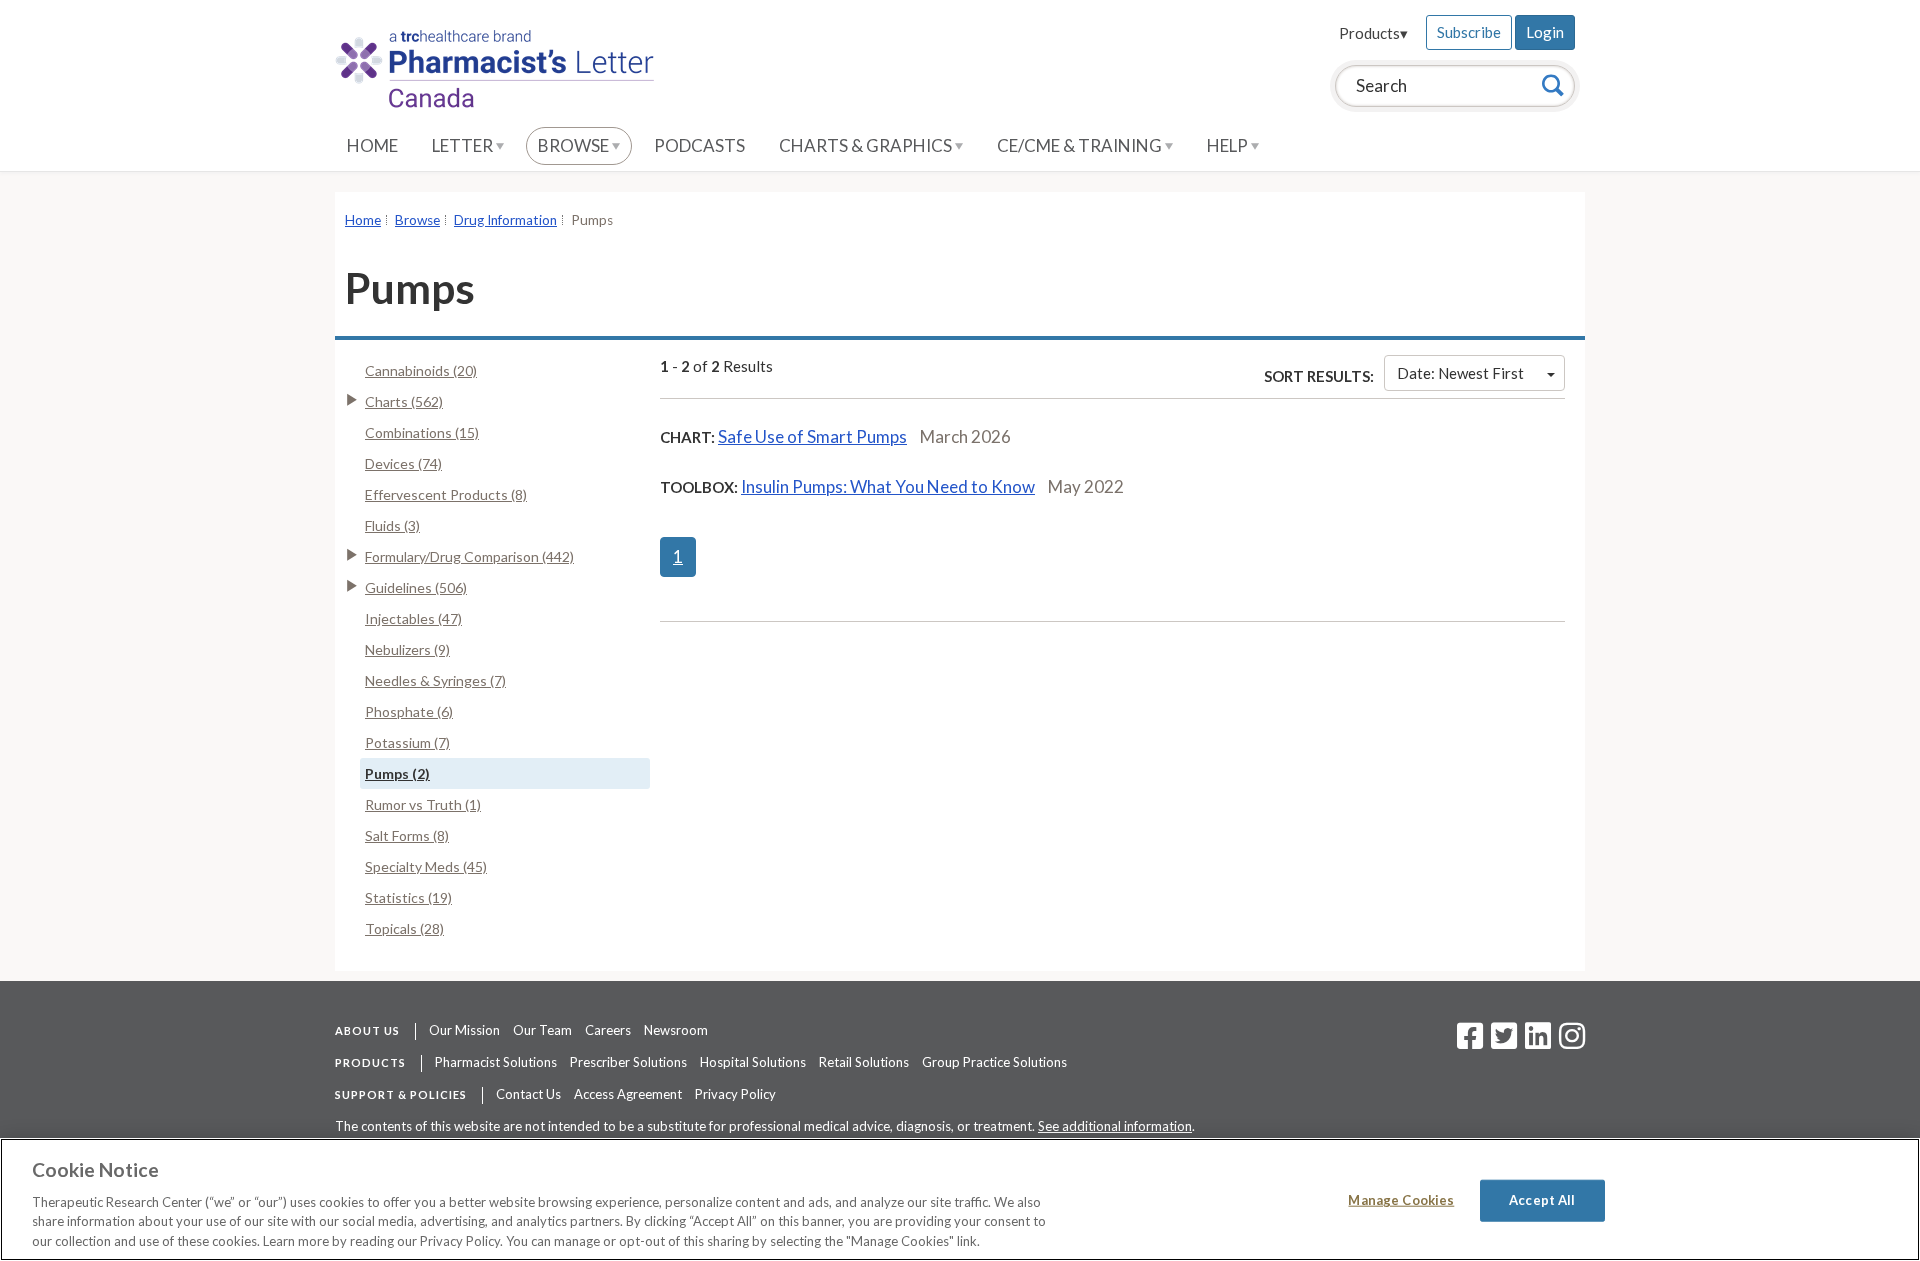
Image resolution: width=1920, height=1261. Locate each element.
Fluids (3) (392, 525)
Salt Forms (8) (407, 835)
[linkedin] (1538, 1042)
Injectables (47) (413, 618)
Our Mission (464, 1030)
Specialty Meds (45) (426, 866)
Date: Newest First (1460, 373)
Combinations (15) (422, 432)
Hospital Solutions (753, 1062)
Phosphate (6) (409, 711)
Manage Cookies (1401, 1200)
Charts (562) (404, 401)
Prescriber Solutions (628, 1062)
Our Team (542, 1030)
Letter (464, 145)
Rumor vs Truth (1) (423, 804)
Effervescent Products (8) (446, 494)
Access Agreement (628, 1094)
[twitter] (1501, 1042)
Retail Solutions (864, 1062)
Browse (575, 145)
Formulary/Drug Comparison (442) (469, 556)
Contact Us (528, 1094)
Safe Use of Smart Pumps (812, 436)
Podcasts (699, 145)
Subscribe (1469, 32)
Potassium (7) (407, 742)
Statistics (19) (408, 897)
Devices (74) (403, 463)
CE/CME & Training (1081, 145)
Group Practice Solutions (994, 1062)
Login (1545, 32)
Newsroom (676, 1030)
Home (372, 145)
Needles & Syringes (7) (435, 680)
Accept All (1542, 1200)
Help (1229, 145)
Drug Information (505, 220)
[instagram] (1572, 1042)
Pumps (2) (397, 773)
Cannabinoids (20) (421, 370)
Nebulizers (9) (407, 649)
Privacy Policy (735, 1094)
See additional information (1115, 1126)
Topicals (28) (404, 928)
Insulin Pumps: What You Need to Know (888, 486)
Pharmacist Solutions (496, 1062)
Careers (608, 1030)
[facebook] (1470, 1042)
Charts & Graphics (867, 145)
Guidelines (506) (416, 587)
